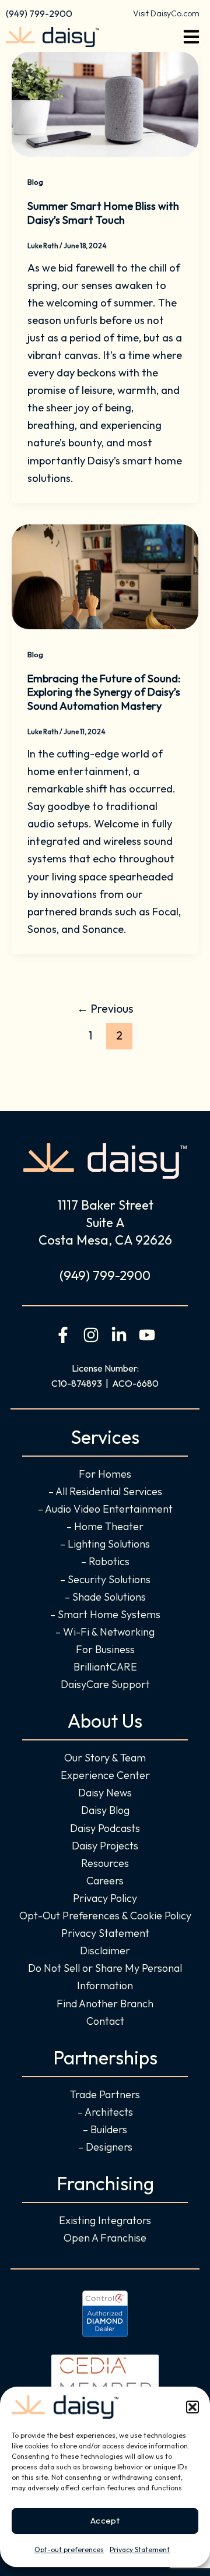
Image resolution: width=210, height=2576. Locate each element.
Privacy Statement (140, 2549)
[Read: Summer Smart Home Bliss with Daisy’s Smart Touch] (105, 103)
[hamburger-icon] (191, 37)
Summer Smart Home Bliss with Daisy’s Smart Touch (103, 213)
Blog (35, 182)
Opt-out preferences (69, 2549)
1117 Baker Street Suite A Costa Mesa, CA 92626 (105, 1222)
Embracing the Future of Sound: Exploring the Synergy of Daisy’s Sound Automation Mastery (104, 692)
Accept (105, 2520)
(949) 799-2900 (39, 13)
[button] (192, 2407)
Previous (105, 1009)
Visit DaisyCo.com (166, 13)
